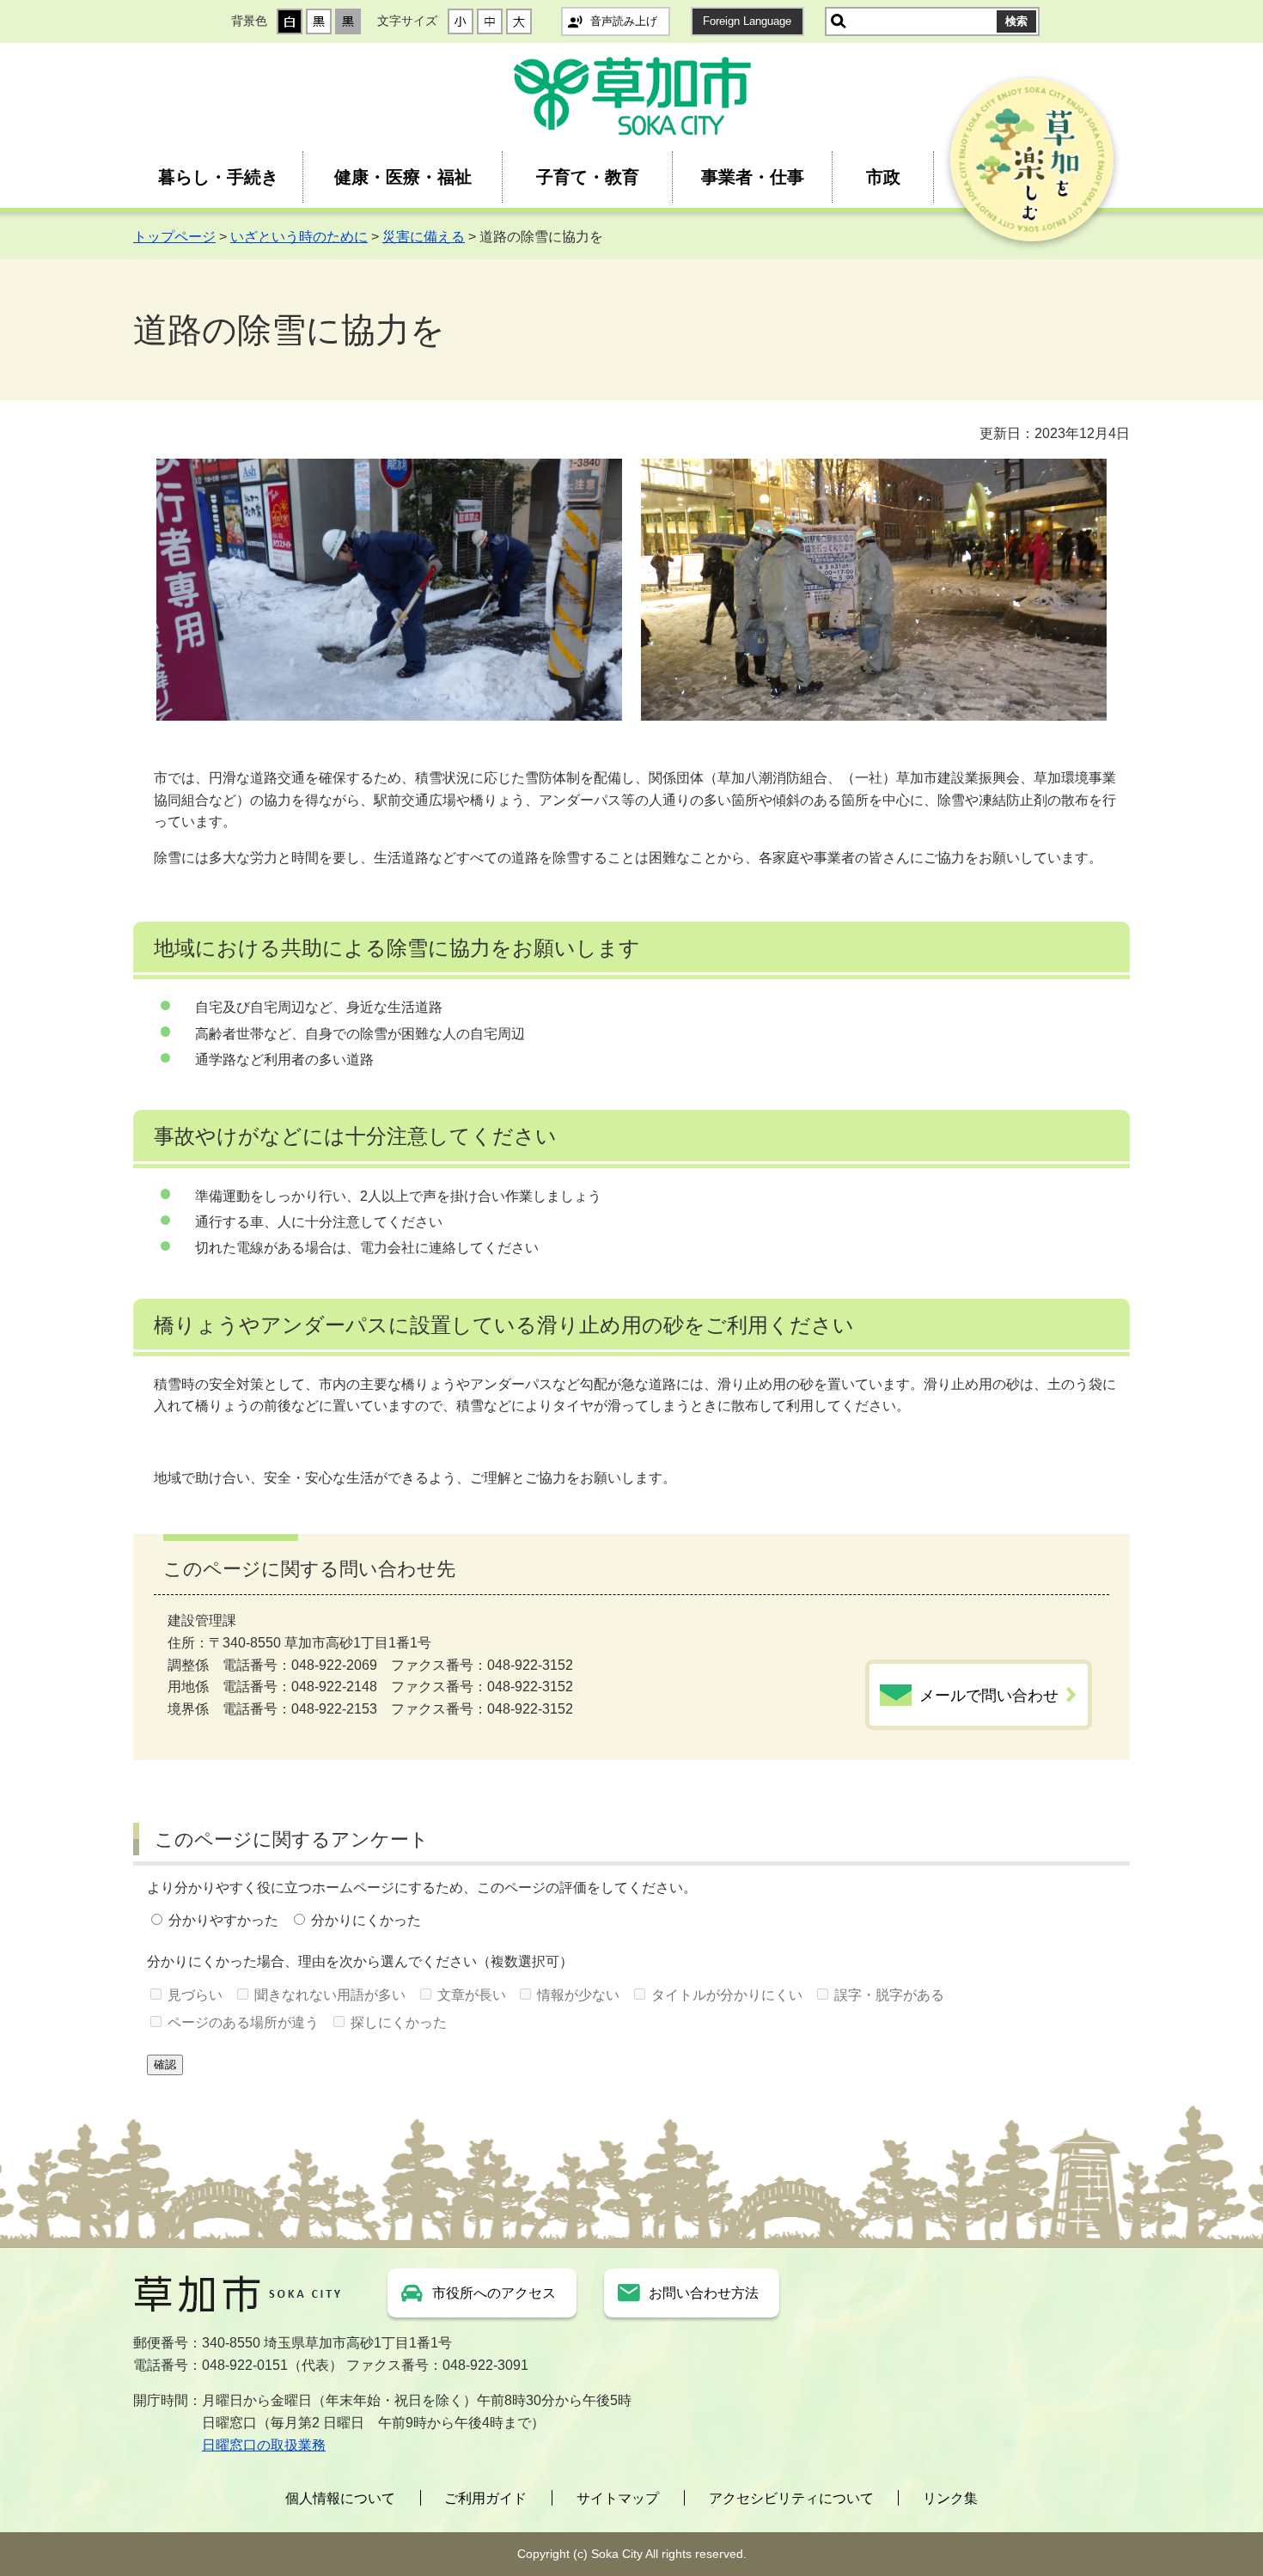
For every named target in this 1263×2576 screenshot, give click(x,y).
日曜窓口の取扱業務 (264, 2445)
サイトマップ (618, 2498)
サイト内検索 (839, 21)
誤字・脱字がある (889, 1995)
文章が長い (472, 1995)
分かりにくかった (366, 1920)
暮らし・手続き (218, 177)
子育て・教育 (588, 177)
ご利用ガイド (485, 2498)
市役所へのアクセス (494, 2293)
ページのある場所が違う (243, 2022)
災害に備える (424, 237)
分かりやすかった (223, 1920)
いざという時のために (299, 237)
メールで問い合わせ (989, 1696)
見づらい (195, 1995)
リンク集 (950, 2498)
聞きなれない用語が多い (330, 1995)
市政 (883, 177)
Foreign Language (747, 21)
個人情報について (340, 2498)
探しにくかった (399, 2022)
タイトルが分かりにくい (727, 1995)
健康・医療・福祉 (403, 177)
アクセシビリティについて (791, 2498)
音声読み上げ (624, 21)
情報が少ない (578, 1995)
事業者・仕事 (753, 177)
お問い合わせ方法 (704, 2293)
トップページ (174, 237)
